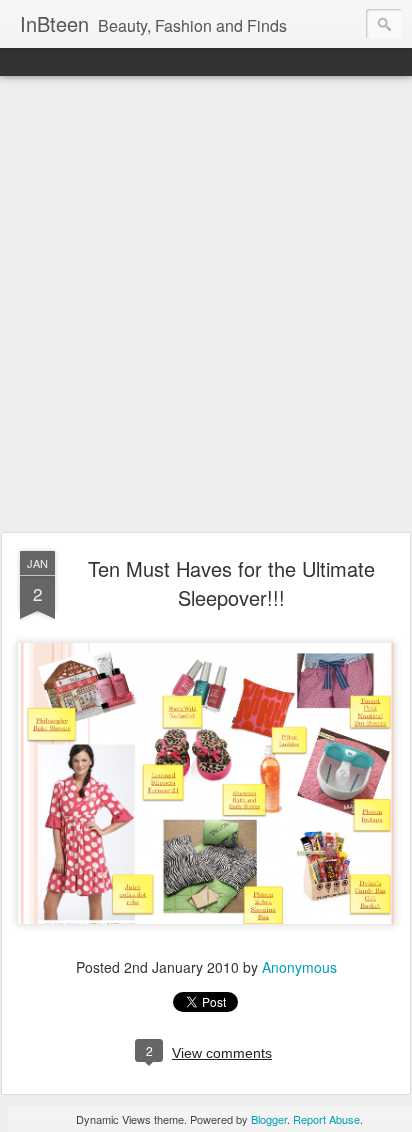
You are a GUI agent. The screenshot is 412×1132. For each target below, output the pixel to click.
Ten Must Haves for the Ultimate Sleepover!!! (231, 583)
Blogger (269, 1119)
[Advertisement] (206, 305)
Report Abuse (326, 1119)
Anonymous (299, 967)
